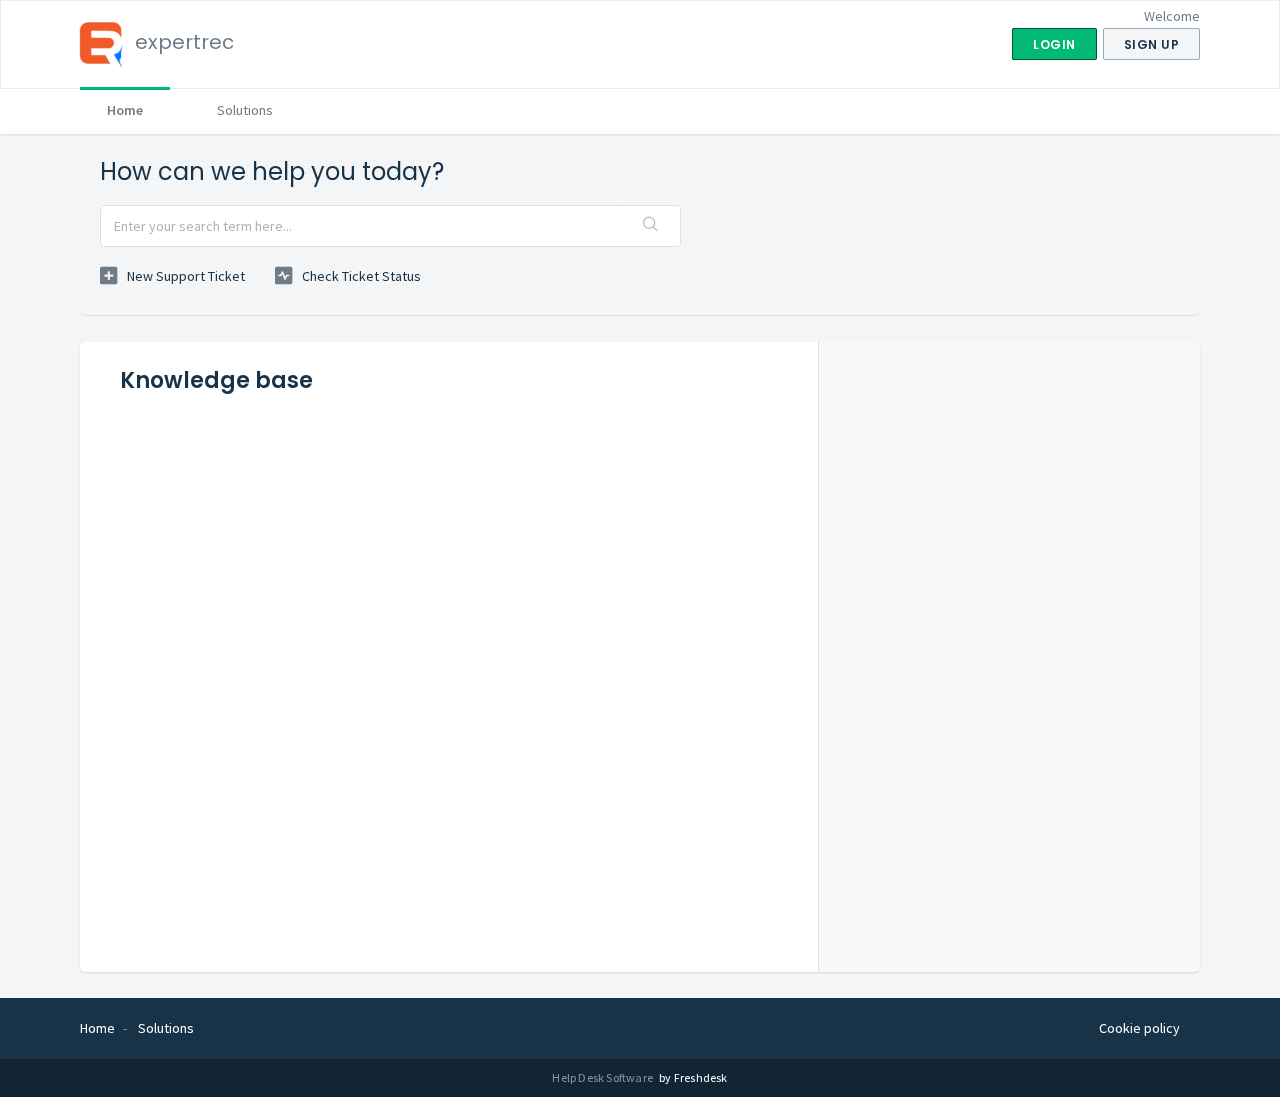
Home (125, 110)
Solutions (245, 110)
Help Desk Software (603, 1077)
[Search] (651, 226)
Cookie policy (1139, 1028)
